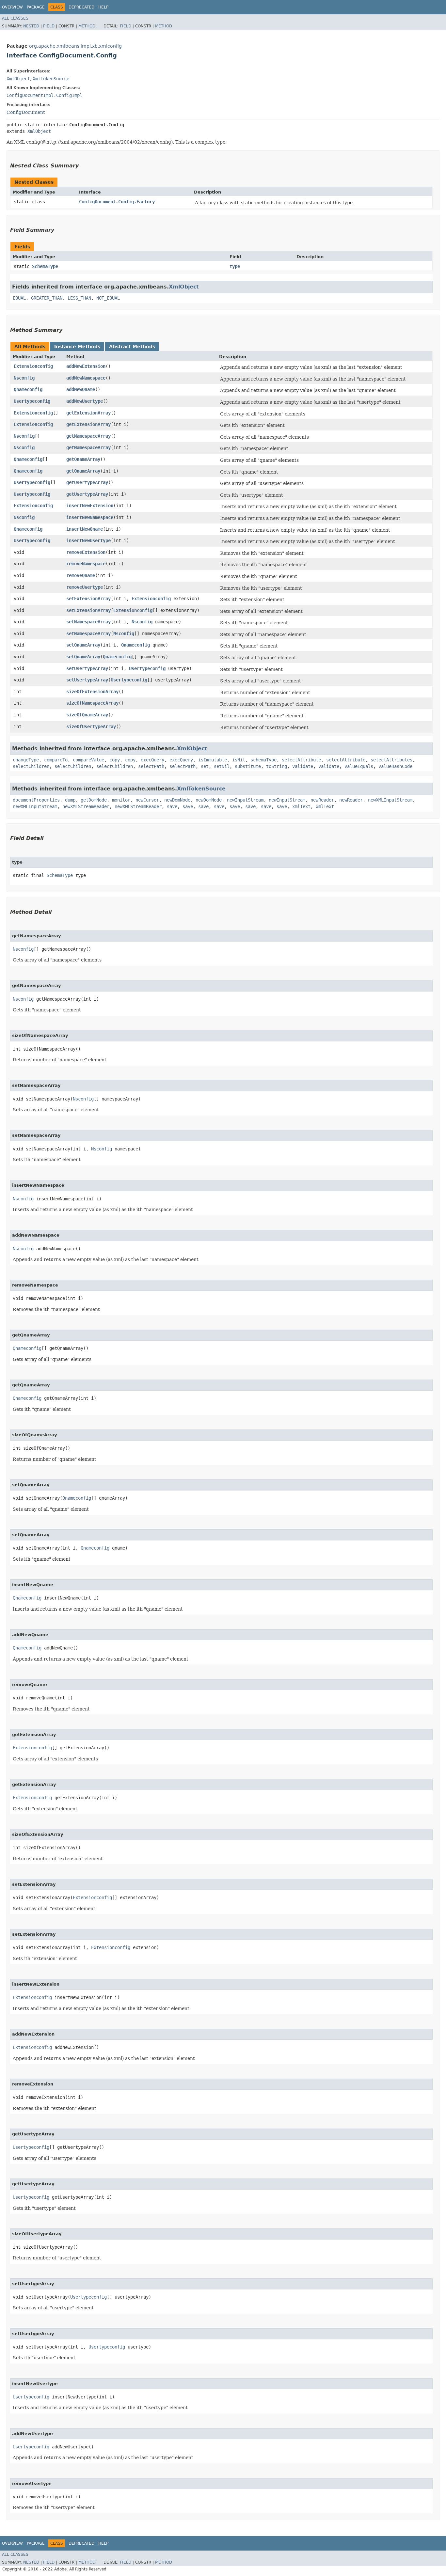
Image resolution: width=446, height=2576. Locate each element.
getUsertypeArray (87, 482)
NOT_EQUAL (108, 298)
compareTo (56, 760)
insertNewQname (85, 529)
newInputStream (245, 800)
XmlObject (18, 79)
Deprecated (81, 7)
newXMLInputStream (390, 800)
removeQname (81, 575)
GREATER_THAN (47, 298)
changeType (26, 760)
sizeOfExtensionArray (92, 692)
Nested (31, 26)
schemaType (263, 760)
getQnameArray (83, 459)
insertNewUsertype (88, 540)
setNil (222, 766)
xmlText (301, 806)
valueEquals (359, 766)
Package (36, 7)
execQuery (152, 760)
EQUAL (19, 298)
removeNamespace (86, 564)
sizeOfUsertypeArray (91, 726)
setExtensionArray (88, 599)
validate (303, 766)
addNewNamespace (86, 378)
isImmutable (213, 760)
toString (277, 766)
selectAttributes (391, 760)
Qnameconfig (28, 389)
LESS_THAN (79, 298)
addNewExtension (86, 366)
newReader (322, 800)
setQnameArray (83, 645)
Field (49, 26)
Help (103, 7)
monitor (121, 800)
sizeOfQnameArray (87, 715)
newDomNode (177, 800)
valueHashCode (395, 766)
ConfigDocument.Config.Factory (117, 202)
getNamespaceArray (88, 436)
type (235, 266)
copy (115, 760)
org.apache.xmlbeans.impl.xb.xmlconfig (75, 46)
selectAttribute (301, 760)
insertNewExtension (90, 506)
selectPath (151, 766)
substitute (248, 766)
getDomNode (94, 800)
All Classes (15, 18)
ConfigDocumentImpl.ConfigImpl (44, 95)
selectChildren (31, 766)
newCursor (147, 800)
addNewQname (81, 389)
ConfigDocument (26, 112)
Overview (12, 7)
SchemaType (45, 266)
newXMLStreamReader (86, 806)
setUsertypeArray (87, 668)
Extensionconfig (33, 366)
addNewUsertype (85, 401)
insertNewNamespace (90, 517)
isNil (239, 760)
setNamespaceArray (88, 622)
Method (87, 26)
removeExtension (86, 552)
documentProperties (36, 800)
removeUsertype (85, 587)
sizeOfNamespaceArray (92, 703)
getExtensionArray (88, 413)
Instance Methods (77, 347)
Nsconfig (24, 378)
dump (70, 800)
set (205, 766)
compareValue (88, 760)
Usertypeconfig (32, 401)
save (172, 806)
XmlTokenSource (51, 79)
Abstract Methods (132, 347)
